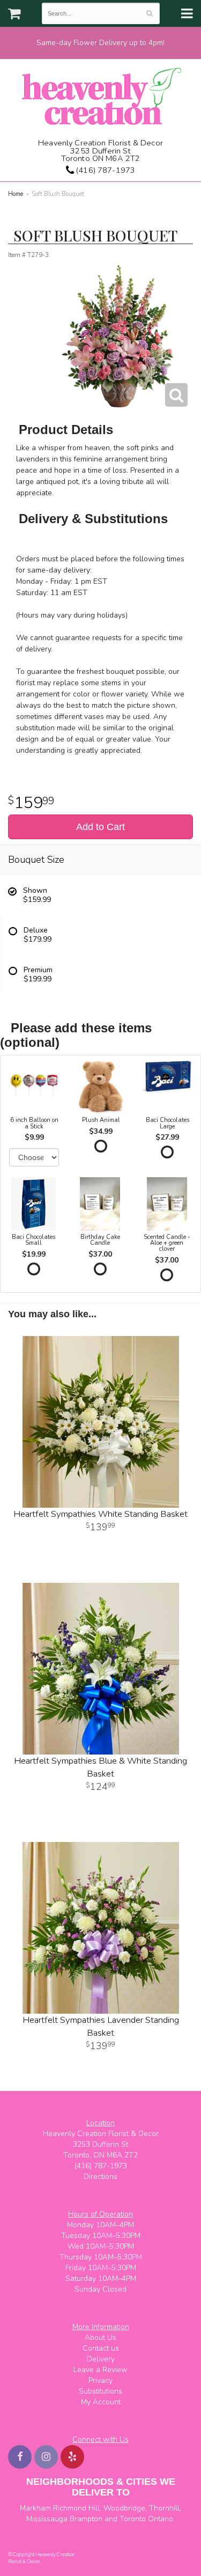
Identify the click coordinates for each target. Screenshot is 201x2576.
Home (16, 194)
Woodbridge (124, 2508)
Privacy (100, 2380)
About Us (100, 2338)
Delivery (101, 2359)
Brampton (86, 2519)
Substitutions (100, 2391)
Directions (100, 2177)
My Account (101, 2402)
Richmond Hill (76, 2508)
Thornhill (164, 2508)
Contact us (101, 2348)
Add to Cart (100, 827)
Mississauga (47, 2519)
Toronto (133, 2519)
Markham (35, 2508)
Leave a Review (100, 2370)
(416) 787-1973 (105, 170)
